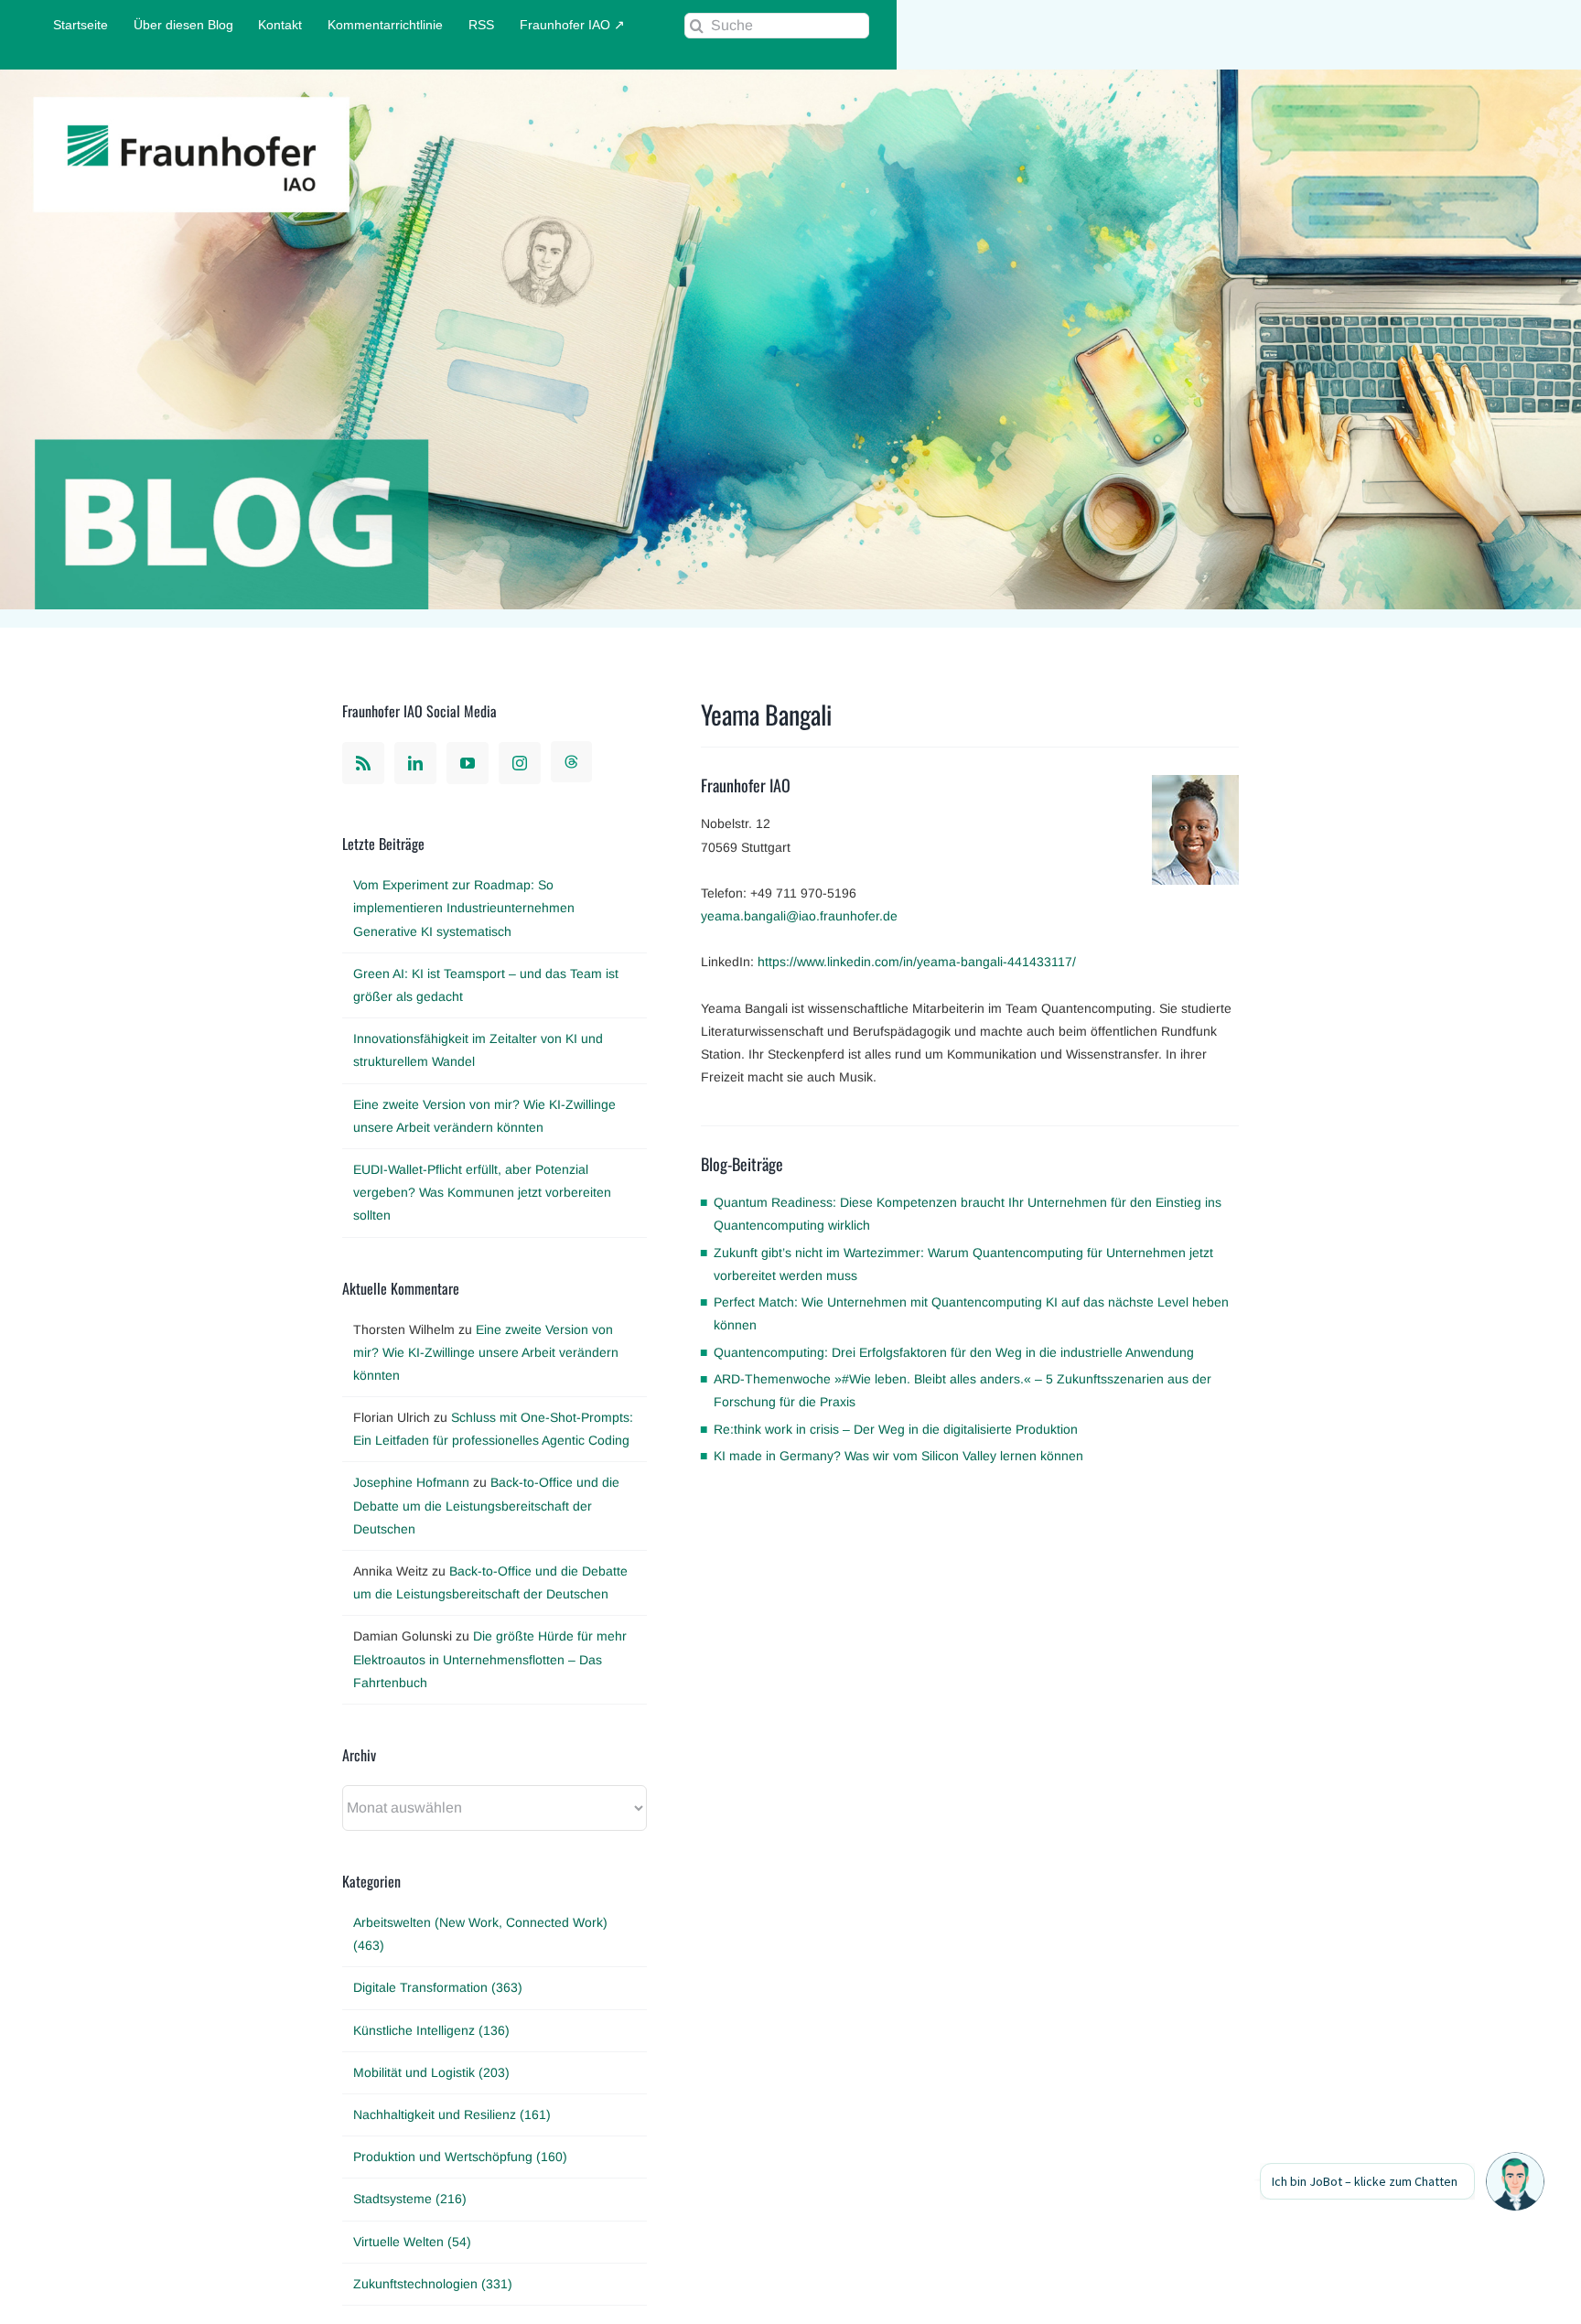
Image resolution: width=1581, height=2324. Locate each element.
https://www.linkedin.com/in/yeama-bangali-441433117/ (917, 962)
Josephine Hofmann (411, 1482)
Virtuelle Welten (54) (412, 2242)
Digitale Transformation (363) (438, 1987)
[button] (1515, 2181)
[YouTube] (468, 763)
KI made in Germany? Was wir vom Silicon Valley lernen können (898, 1456)
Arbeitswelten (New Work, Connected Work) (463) (480, 1934)
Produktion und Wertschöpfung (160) (460, 2157)
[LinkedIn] (415, 763)
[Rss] (363, 763)
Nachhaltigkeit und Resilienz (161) (452, 2114)
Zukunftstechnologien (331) (433, 2284)
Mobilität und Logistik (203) (431, 2072)
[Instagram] (520, 763)
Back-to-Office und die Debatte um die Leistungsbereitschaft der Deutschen (486, 1505)
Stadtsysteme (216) (410, 2199)
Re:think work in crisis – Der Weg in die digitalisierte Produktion (896, 1429)
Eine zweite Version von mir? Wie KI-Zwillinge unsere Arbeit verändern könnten (486, 1352)
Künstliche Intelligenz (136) (431, 2030)
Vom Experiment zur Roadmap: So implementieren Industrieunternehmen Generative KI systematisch (464, 908)
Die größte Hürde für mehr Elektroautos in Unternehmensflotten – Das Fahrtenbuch (490, 1659)
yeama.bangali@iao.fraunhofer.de (799, 916)
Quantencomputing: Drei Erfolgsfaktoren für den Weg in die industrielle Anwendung (954, 1352)
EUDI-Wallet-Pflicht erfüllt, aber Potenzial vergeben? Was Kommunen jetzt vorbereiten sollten (482, 1192)
